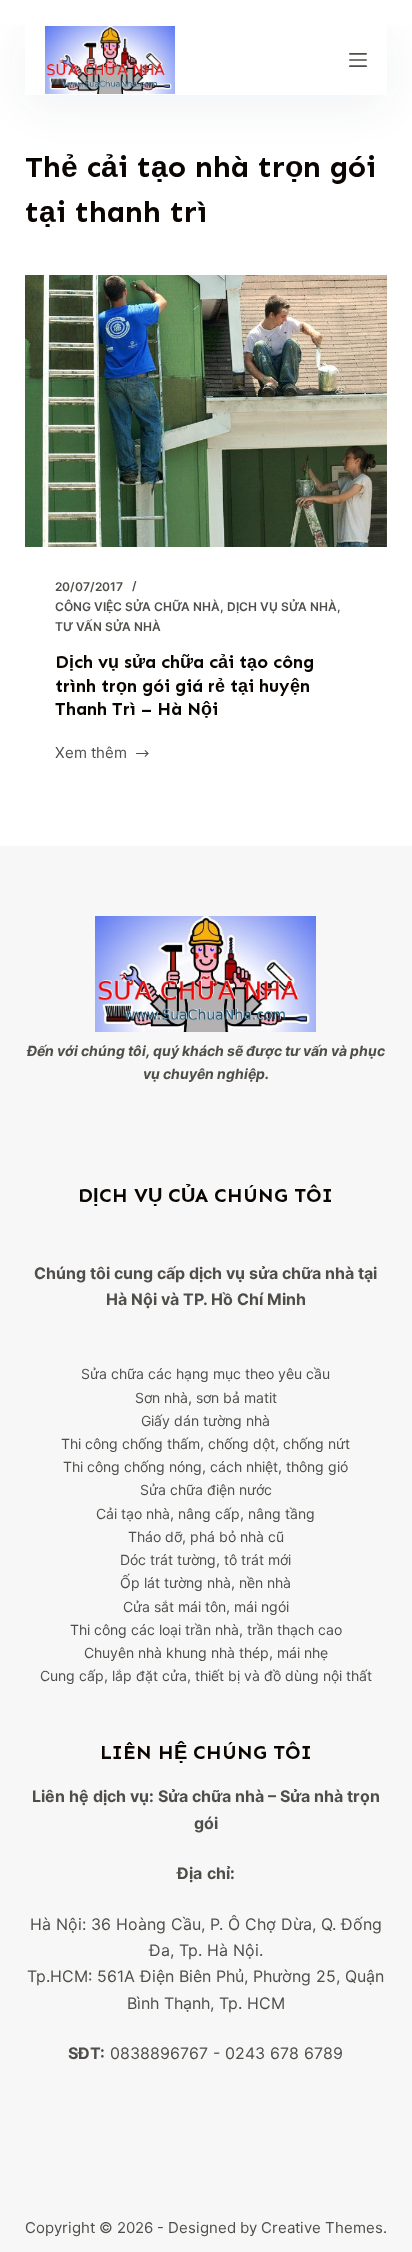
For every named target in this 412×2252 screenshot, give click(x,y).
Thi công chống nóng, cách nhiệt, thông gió (205, 1466)
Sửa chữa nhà (211, 1796)
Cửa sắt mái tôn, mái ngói (206, 1606)
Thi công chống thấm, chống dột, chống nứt (205, 1443)
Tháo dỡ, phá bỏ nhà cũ (206, 1536)
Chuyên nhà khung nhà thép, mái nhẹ (206, 1652)
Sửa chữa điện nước (206, 1489)
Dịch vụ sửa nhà (282, 606)
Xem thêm (91, 754)
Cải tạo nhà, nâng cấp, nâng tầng (205, 1513)
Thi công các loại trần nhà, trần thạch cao (206, 1629)
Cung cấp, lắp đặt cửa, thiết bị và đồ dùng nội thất (206, 1675)
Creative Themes (322, 2227)
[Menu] (358, 60)
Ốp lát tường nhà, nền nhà (205, 1582)
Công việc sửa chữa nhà (137, 606)
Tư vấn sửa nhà (108, 626)
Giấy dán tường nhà (205, 1420)
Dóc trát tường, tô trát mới (205, 1559)
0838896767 (159, 2053)
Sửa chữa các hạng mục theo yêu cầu (205, 1373)
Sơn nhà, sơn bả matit (206, 1397)
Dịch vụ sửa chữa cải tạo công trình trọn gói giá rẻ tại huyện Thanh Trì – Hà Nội (184, 685)
